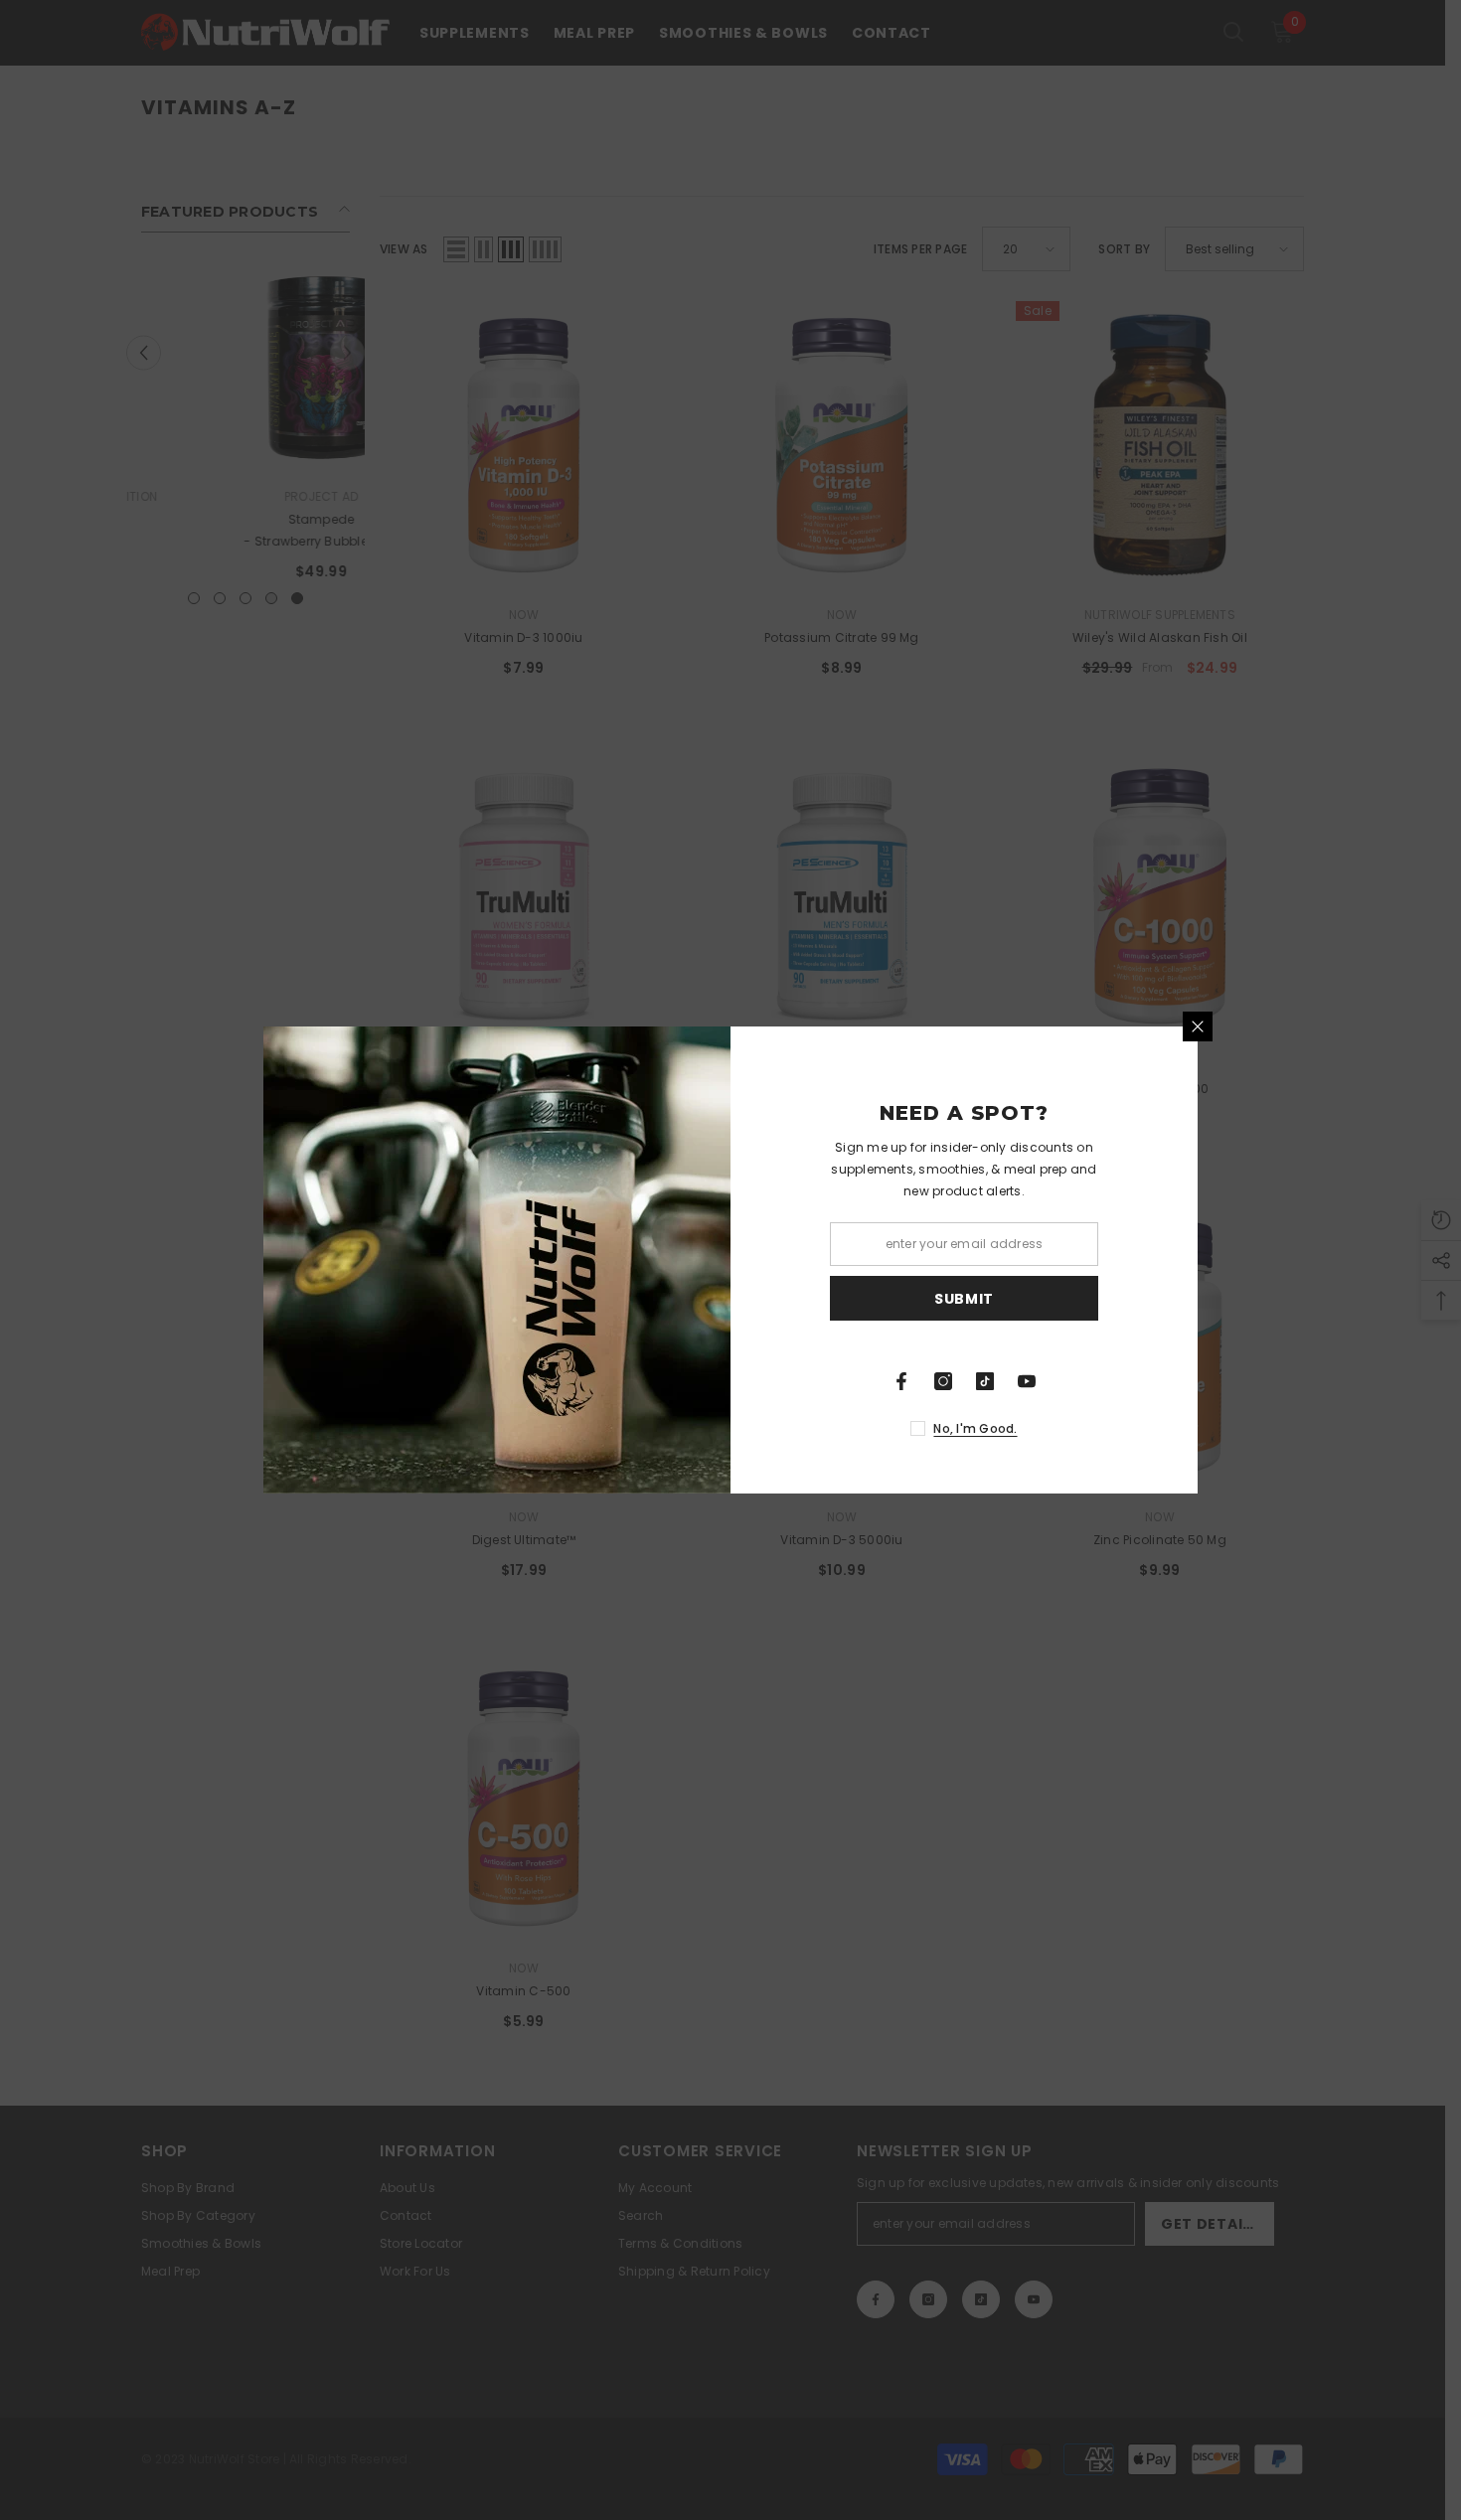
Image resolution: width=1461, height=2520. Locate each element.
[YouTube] (1027, 1381)
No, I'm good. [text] (975, 1428)
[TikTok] (985, 1381)
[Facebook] (901, 1381)
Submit (964, 1299)
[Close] (1198, 1026)
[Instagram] (943, 1381)
